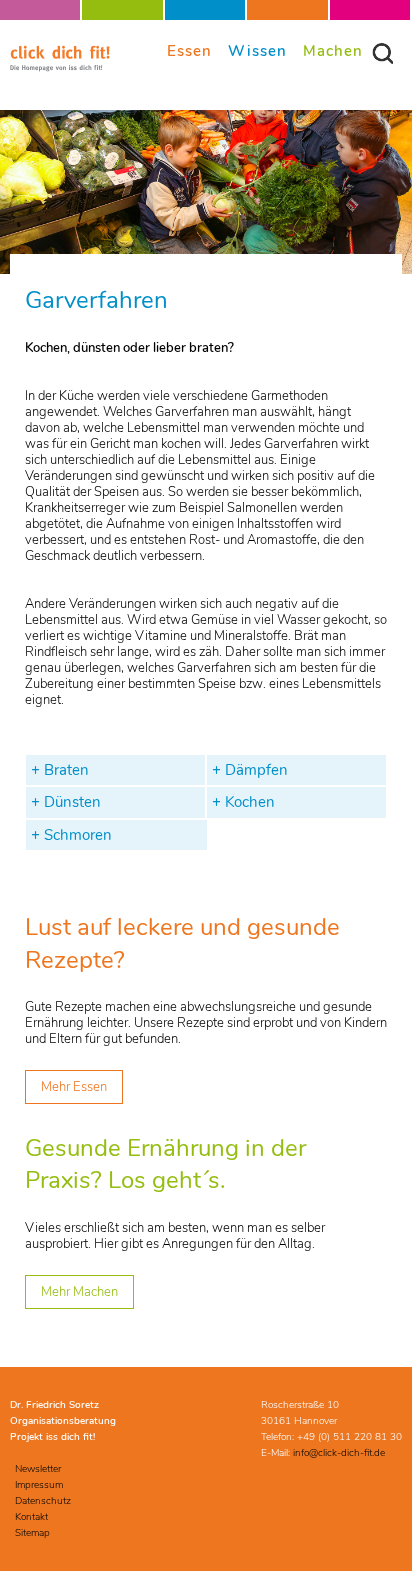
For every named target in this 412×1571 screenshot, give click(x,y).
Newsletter (38, 1469)
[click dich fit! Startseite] (60, 68)
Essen (189, 50)
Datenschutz (43, 1501)
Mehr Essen (74, 1087)
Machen (333, 50)
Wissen (257, 50)
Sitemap (32, 1533)
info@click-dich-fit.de (339, 1453)
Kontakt (31, 1517)
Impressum (39, 1485)
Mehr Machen (79, 1292)
